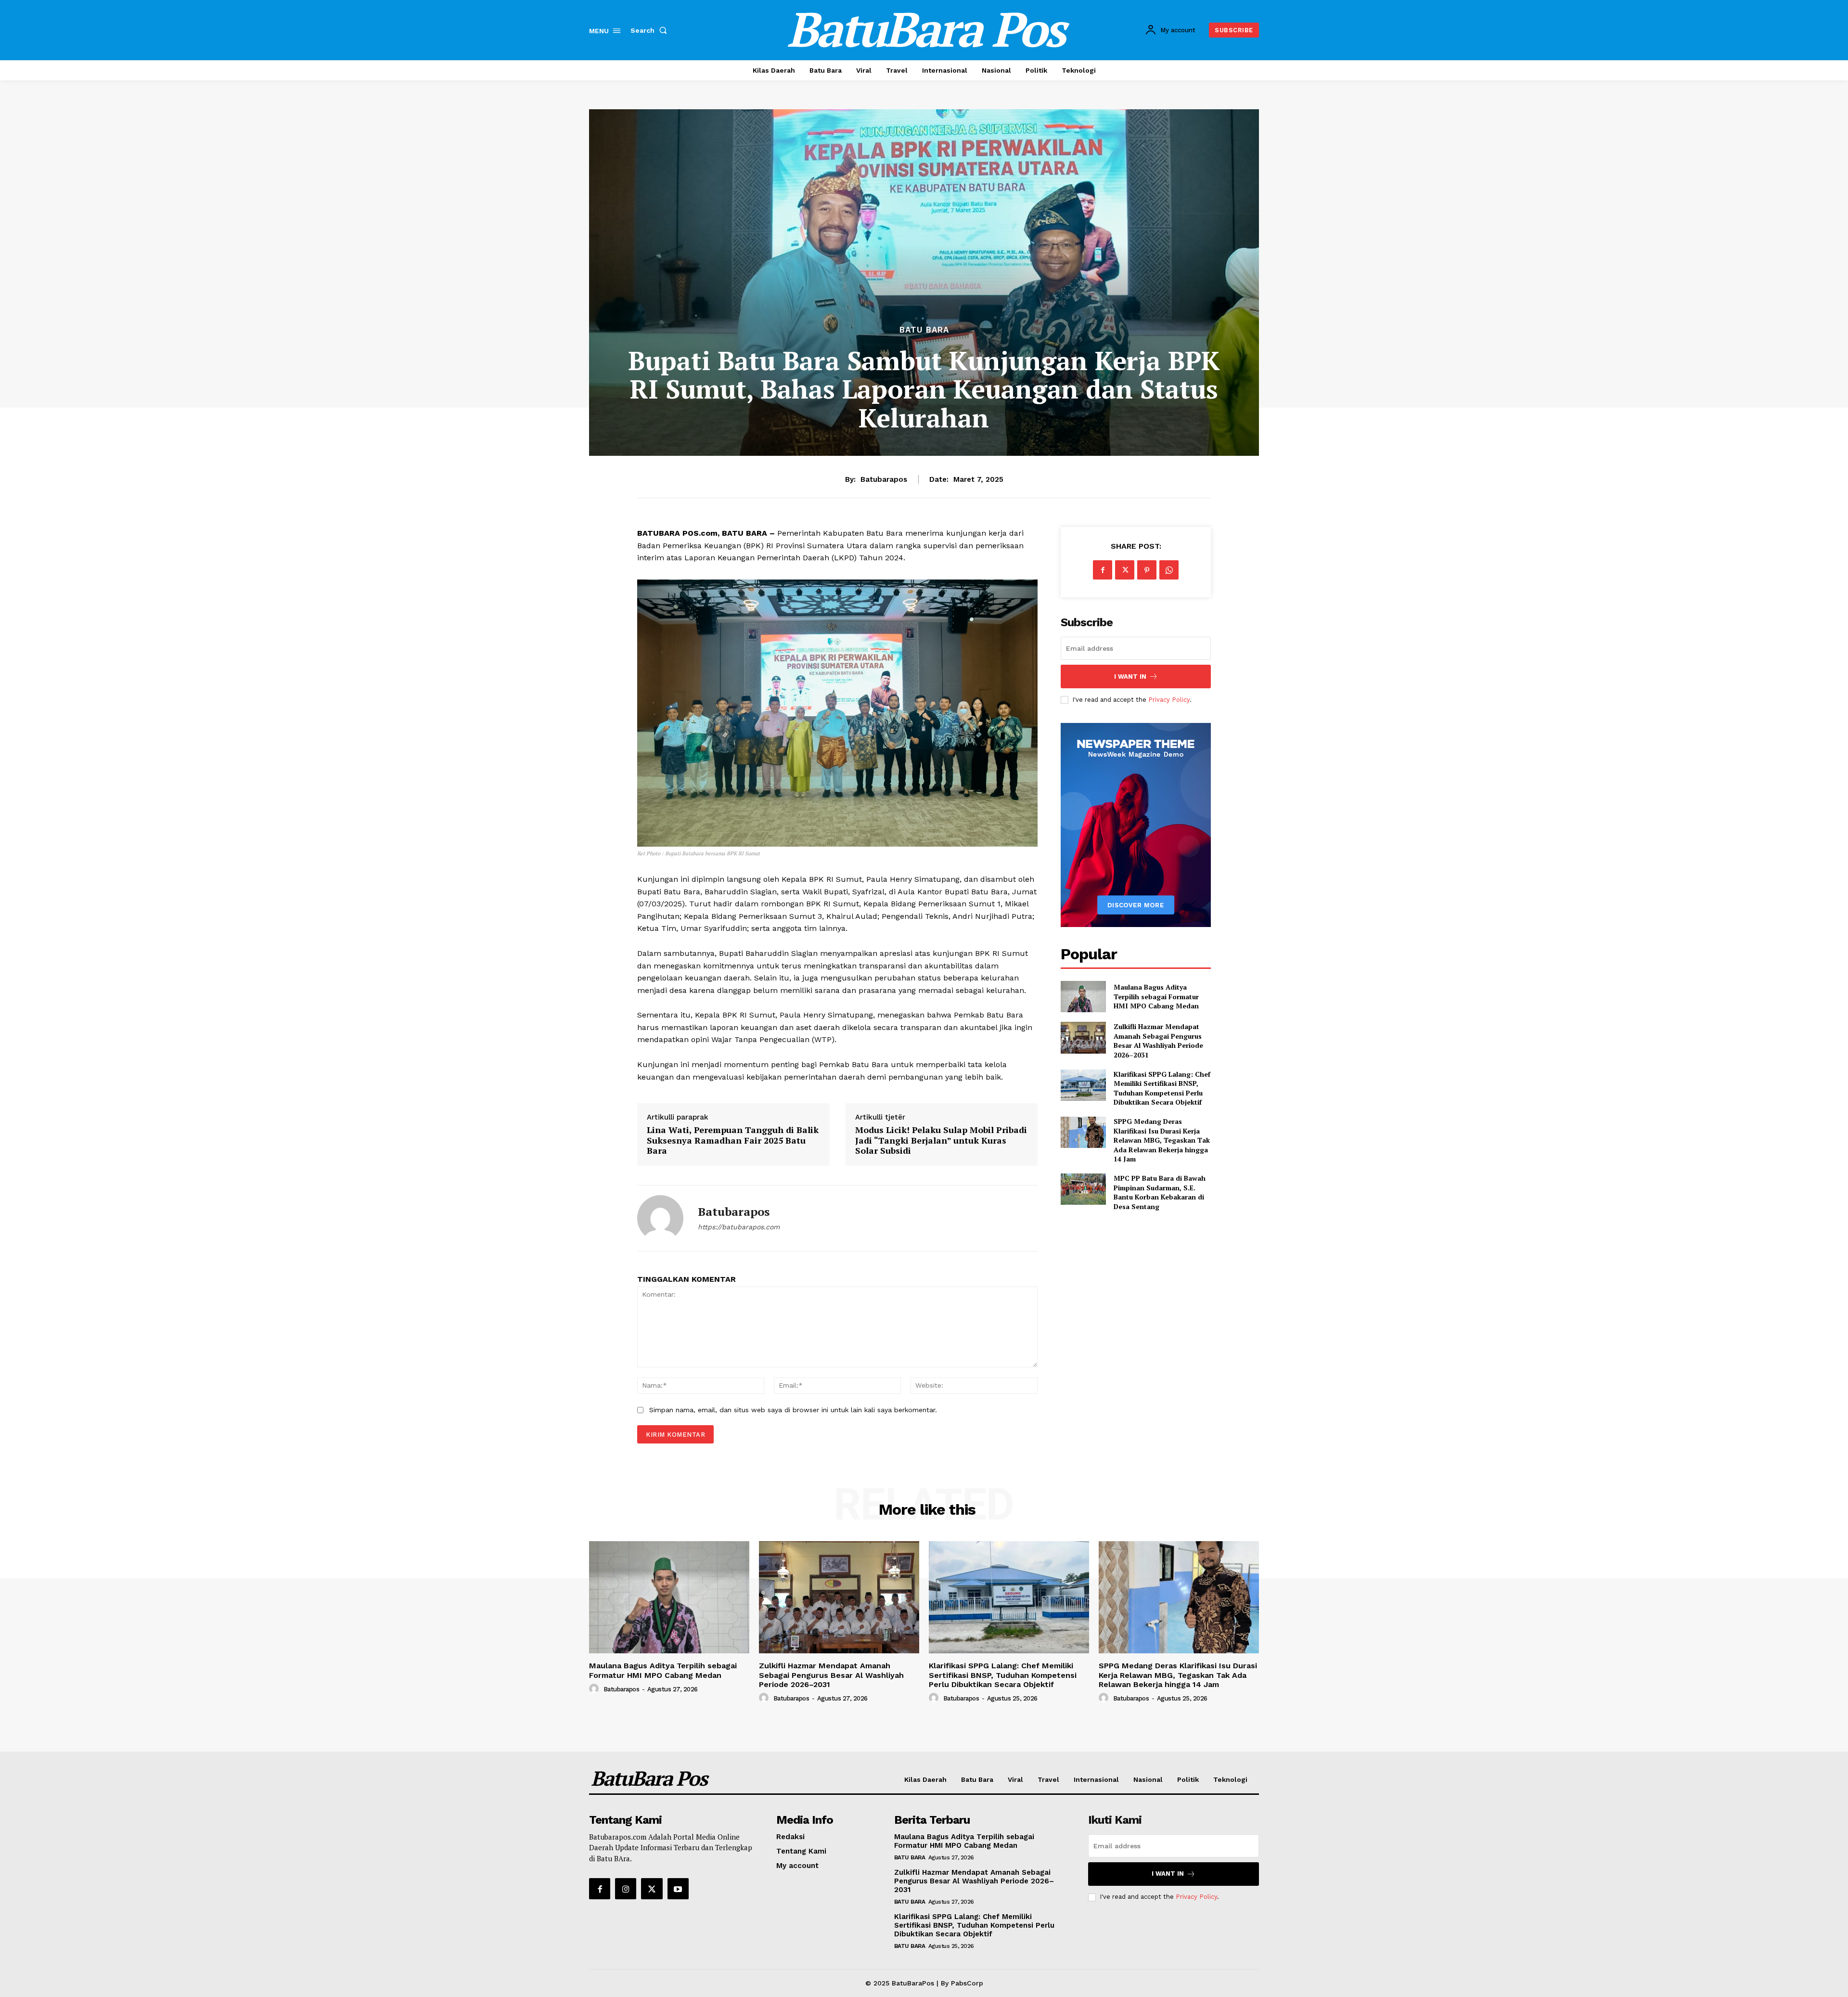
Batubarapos (884, 479)
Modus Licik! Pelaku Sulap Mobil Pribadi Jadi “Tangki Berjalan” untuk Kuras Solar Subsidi (941, 1140)
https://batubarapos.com (739, 1227)
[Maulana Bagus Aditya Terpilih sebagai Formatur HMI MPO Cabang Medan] (1083, 997)
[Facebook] (1103, 570)
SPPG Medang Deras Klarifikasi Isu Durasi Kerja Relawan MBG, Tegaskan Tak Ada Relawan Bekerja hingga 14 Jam (1162, 1140)
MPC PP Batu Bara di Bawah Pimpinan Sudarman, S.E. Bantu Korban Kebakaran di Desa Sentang (1160, 1192)
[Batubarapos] (660, 1218)
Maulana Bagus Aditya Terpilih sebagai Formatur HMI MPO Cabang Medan (1156, 996)
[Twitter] (1125, 570)
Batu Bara (924, 330)
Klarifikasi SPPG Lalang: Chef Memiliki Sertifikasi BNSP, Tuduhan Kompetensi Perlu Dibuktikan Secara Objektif (1162, 1088)
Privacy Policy (1169, 700)
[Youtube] (678, 1889)
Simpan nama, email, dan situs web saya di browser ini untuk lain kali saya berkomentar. (793, 1410)
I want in (1130, 676)
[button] (651, 30)
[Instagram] (626, 1889)
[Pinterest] (1147, 570)
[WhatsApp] (1169, 570)
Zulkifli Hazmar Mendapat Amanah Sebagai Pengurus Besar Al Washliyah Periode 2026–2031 (1158, 1041)
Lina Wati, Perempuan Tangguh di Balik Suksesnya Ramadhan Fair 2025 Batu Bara (733, 1140)
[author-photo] (595, 1689)
